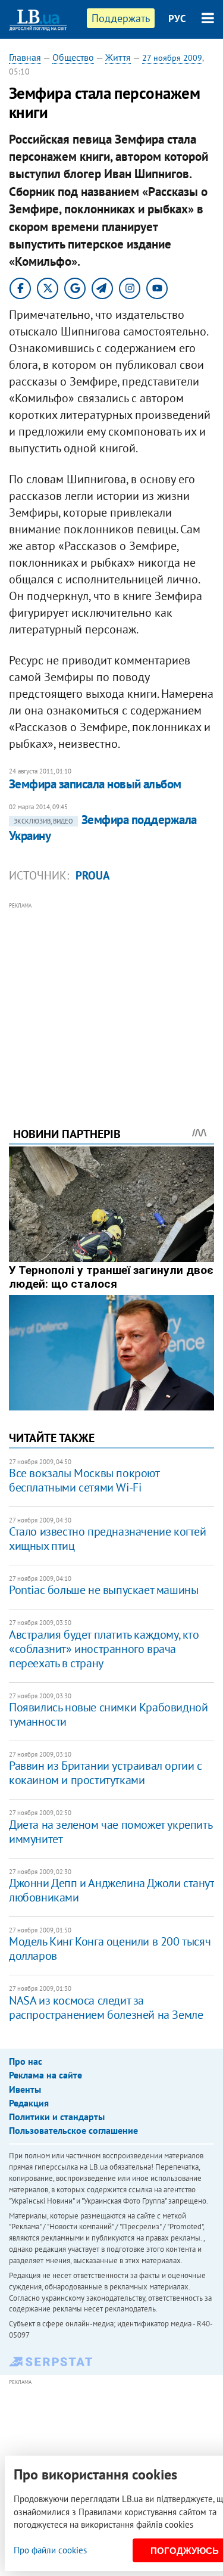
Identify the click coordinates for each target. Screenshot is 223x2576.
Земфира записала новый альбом (95, 784)
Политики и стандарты (57, 2117)
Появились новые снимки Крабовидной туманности (108, 1714)
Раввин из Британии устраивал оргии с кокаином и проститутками (106, 1773)
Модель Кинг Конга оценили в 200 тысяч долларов (110, 1949)
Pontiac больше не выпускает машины (103, 1590)
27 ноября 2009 (172, 58)
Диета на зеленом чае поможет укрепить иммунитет (110, 1832)
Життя (118, 57)
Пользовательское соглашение (73, 2130)
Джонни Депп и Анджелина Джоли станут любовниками (111, 1890)
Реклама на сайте (45, 2075)
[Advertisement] (111, 998)
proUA (93, 875)
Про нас (26, 2061)
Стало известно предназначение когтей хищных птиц (108, 1539)
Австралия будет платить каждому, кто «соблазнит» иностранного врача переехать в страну (104, 1649)
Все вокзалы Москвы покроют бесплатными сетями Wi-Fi (84, 1480)
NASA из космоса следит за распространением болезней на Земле (106, 2008)
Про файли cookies (50, 2550)
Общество (73, 57)
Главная (25, 57)
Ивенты (25, 2089)
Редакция (29, 2103)
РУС (177, 18)
